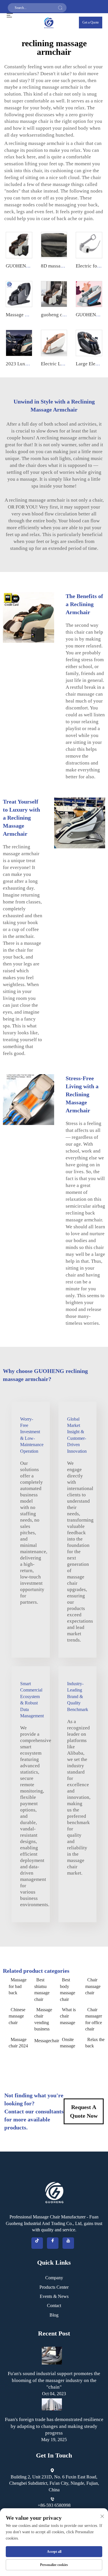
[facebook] (53, 2243)
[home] (49, 22)
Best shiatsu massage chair (42, 1989)
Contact (54, 2306)
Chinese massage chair (17, 2016)
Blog (54, 2315)
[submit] (60, 8)
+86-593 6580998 (54, 2505)
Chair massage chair (93, 1986)
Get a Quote (91, 22)
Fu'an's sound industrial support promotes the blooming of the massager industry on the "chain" (54, 2380)
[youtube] (68, 2243)
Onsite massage (68, 2043)
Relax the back (95, 2043)
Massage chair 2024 (18, 2043)
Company (54, 2278)
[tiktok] (37, 2243)
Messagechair (44, 2041)
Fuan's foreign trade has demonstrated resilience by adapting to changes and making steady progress (54, 2426)
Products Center (54, 2287)
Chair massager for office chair (94, 2019)
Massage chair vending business (43, 2019)
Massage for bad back (18, 1986)
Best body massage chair (68, 1989)
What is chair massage (68, 2016)
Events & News (54, 2296)
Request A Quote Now (84, 2111)
